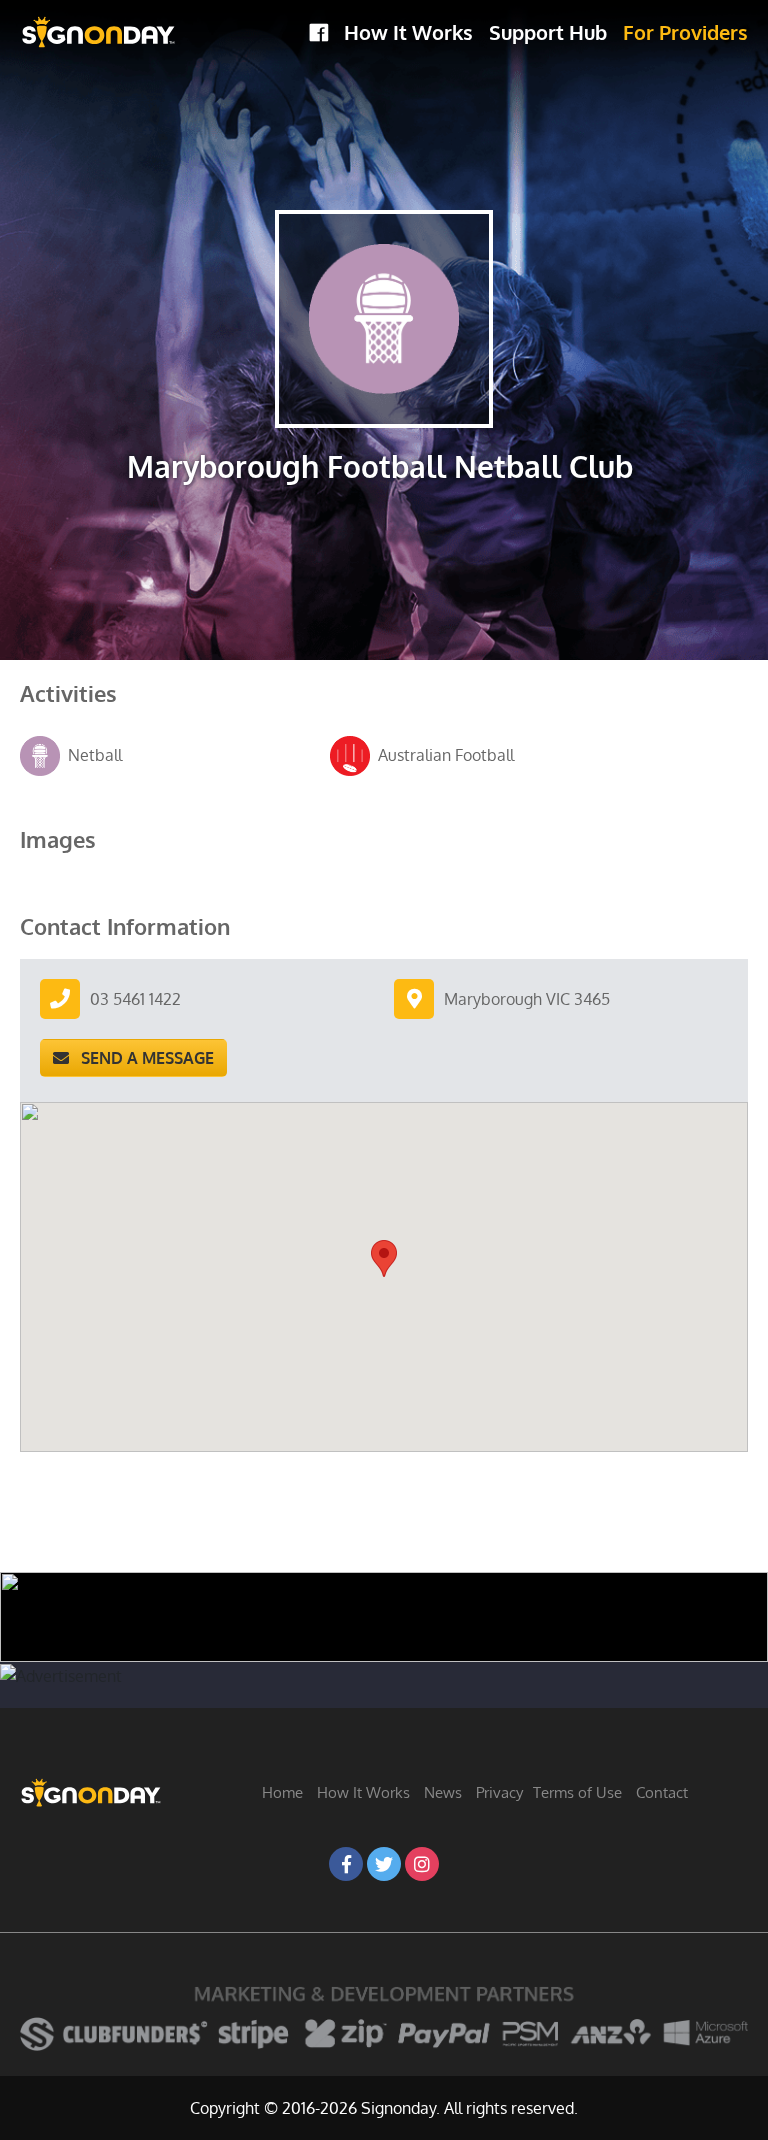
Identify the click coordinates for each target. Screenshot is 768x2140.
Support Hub (548, 32)
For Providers (685, 32)
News (443, 1792)
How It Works (408, 32)
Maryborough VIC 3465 (527, 999)
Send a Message (141, 1058)
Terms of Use (577, 1792)
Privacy (499, 1792)
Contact (662, 1792)
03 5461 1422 (135, 999)
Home (282, 1792)
